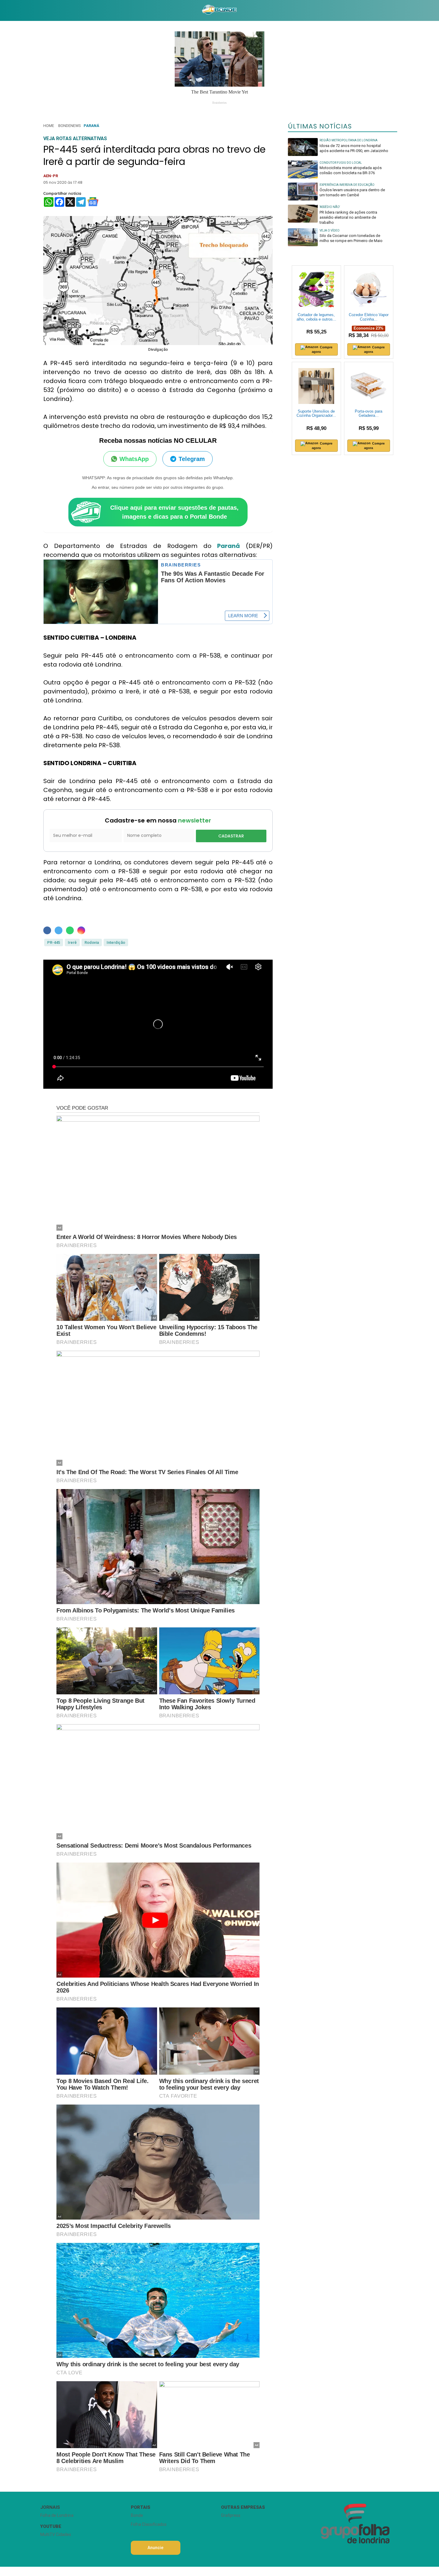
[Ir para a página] (219, 10)
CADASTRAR (231, 836)
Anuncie (155, 2548)
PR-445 (54, 942)
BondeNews (69, 126)
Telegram (192, 459)
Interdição (116, 942)
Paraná (91, 126)
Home (49, 126)
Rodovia (92, 942)
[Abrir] (36, 10)
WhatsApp (134, 459)
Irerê (72, 942)
